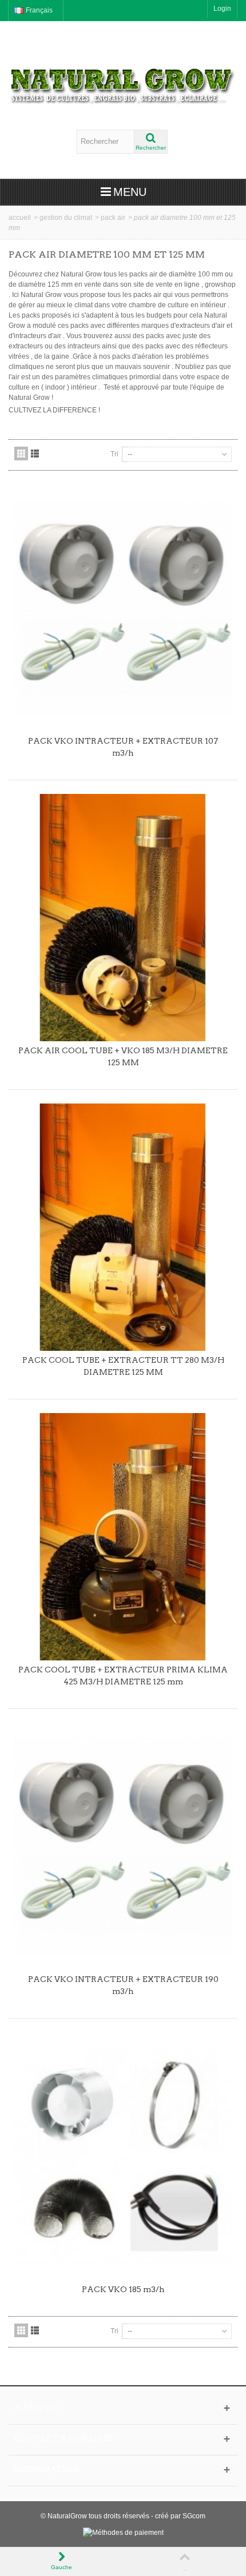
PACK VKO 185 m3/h (123, 2289)
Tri (114, 454)
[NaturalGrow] (123, 81)
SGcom (194, 2516)
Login (222, 9)
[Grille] (21, 454)
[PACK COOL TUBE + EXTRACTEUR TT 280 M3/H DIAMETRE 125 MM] (123, 1227)
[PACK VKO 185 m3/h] (123, 2156)
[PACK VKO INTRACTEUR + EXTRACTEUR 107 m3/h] (123, 608)
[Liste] (35, 454)
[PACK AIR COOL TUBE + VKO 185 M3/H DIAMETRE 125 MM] (123, 918)
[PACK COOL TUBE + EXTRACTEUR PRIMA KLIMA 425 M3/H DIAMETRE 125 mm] (123, 1537)
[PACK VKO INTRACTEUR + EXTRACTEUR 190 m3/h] (123, 1846)
